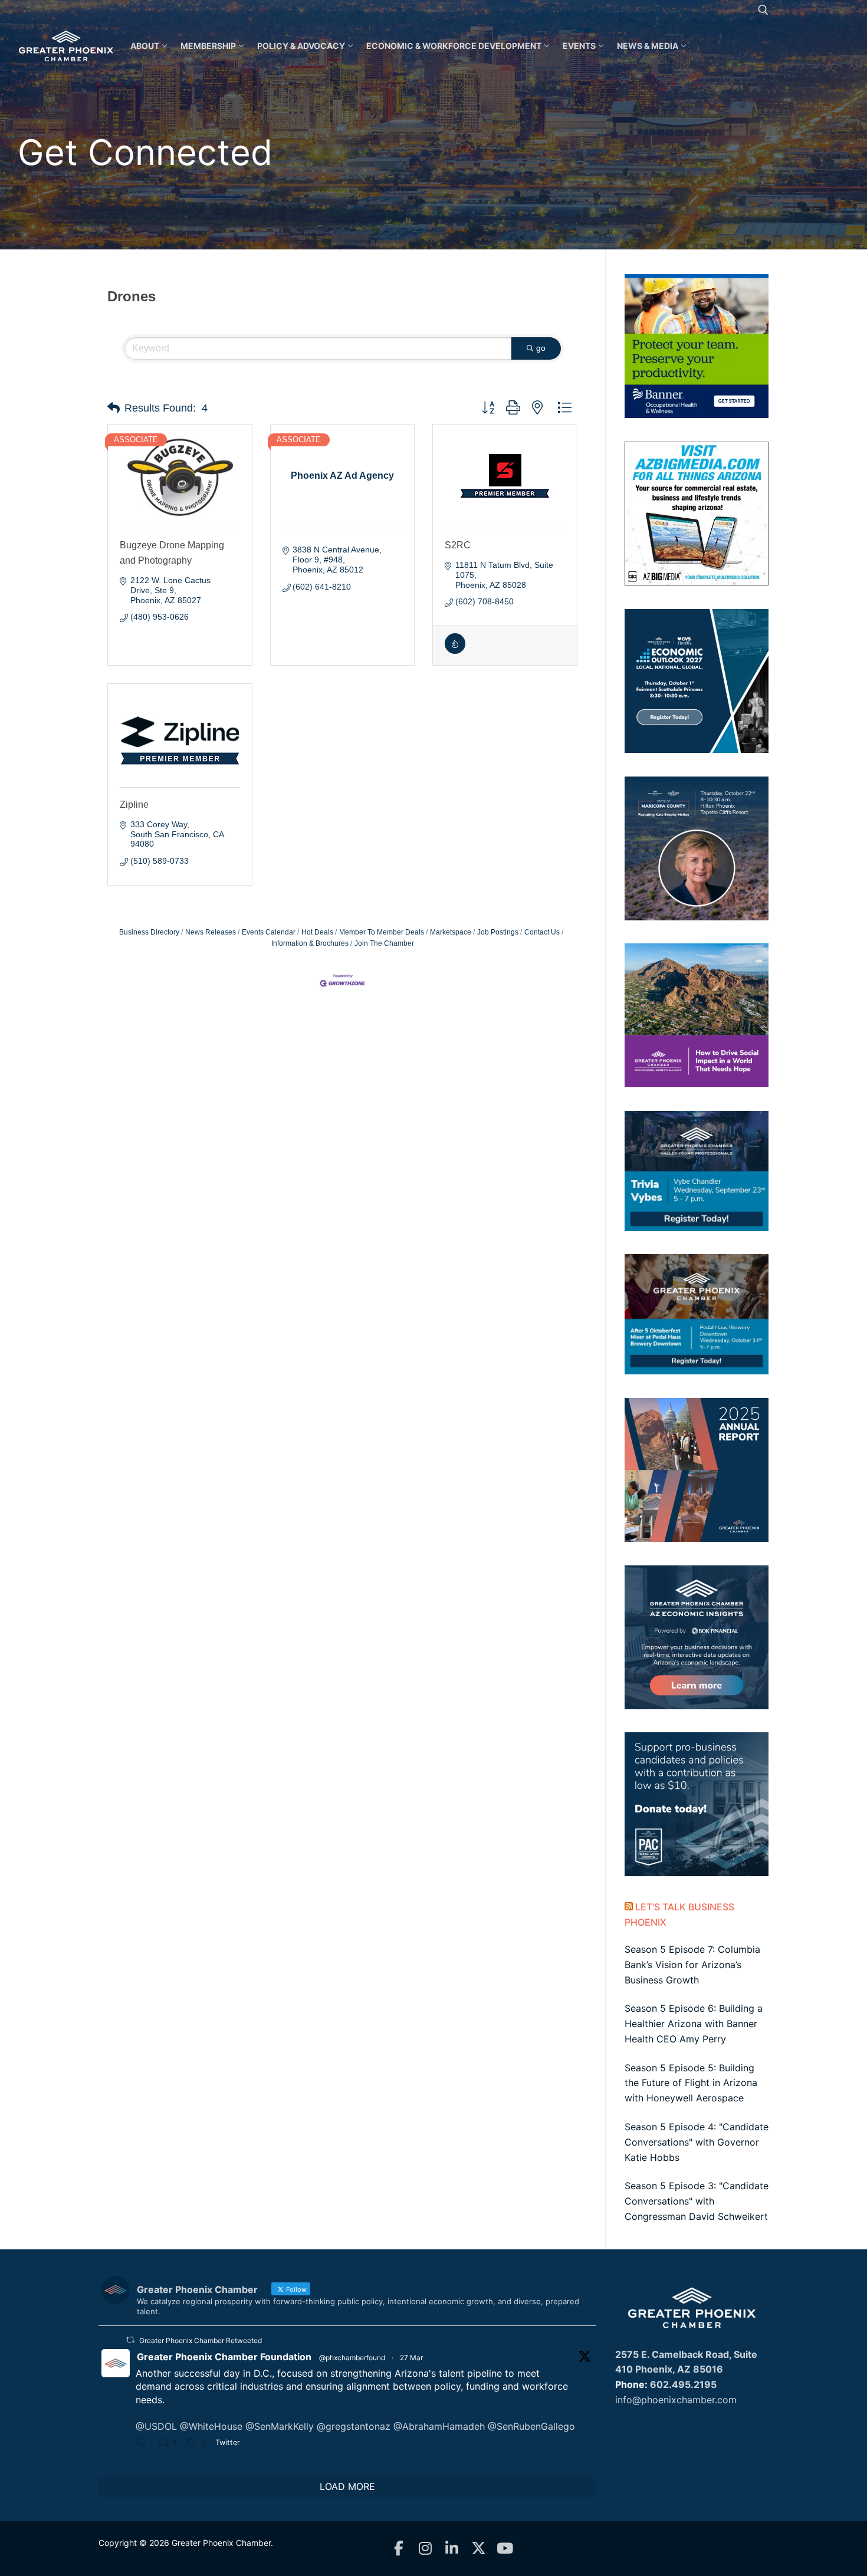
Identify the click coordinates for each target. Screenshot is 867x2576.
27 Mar (411, 2358)
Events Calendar (269, 932)
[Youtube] (505, 2549)
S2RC (458, 545)
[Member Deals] (455, 651)
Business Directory (149, 932)
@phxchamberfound (352, 2358)
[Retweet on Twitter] (130, 2340)
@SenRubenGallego (531, 2426)
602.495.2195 (683, 2384)
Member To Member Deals (382, 932)
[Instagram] (426, 2549)
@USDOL (156, 2426)
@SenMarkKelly (280, 2426)
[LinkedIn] (452, 2549)
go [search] (541, 348)
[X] (479, 2549)
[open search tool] (763, 10)
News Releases (211, 932)
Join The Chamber (384, 943)
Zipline (134, 805)
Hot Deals (317, 932)
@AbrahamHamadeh (439, 2426)
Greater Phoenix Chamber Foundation (224, 2357)
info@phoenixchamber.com (676, 2400)
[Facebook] (399, 2549)
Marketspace (451, 932)
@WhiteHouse (211, 2426)
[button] (114, 408)
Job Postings (498, 932)
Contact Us (542, 932)
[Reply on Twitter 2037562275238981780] (144, 2443)
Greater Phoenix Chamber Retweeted (201, 2340)
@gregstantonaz (354, 2426)
